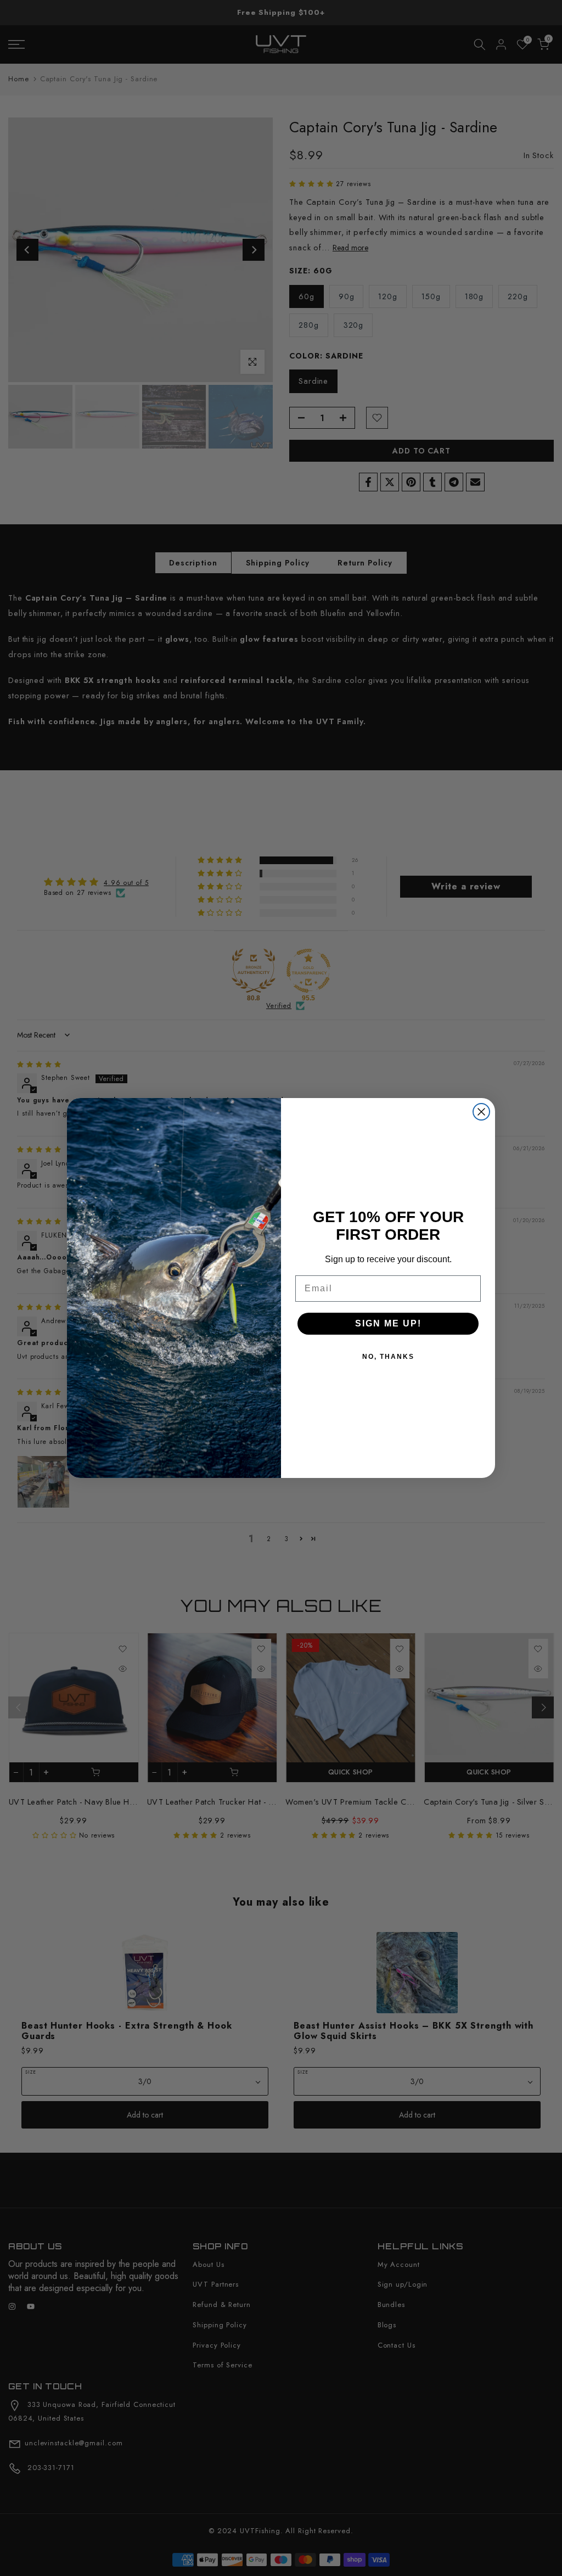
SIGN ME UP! (388, 1323)
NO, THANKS (388, 1357)
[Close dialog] (481, 1112)
